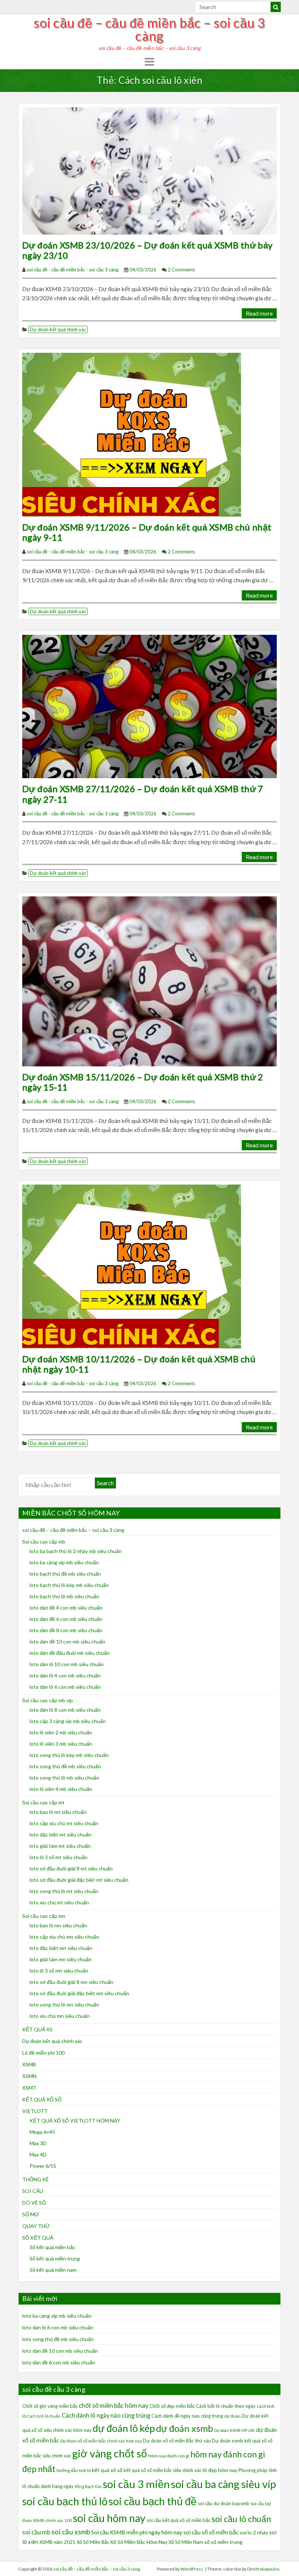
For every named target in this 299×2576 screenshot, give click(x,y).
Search (105, 1483)
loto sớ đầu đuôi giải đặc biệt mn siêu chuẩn (79, 1993)
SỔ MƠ (31, 2214)
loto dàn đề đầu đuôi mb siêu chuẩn (70, 1653)
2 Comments (181, 270)
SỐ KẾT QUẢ (38, 2238)
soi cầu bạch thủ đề (153, 2501)
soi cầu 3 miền (136, 2484)
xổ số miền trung (223, 2542)
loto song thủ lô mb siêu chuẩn (64, 1778)
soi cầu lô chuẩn (241, 2519)
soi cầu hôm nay (109, 2518)
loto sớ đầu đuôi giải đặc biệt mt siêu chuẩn (79, 1880)
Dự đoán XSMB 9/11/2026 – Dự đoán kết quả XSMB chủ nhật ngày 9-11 (147, 532)
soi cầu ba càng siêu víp (224, 2484)
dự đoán (232, 2416)
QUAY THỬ (36, 2226)
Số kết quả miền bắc (53, 2247)
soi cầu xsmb (71, 2532)
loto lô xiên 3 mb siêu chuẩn (61, 1744)
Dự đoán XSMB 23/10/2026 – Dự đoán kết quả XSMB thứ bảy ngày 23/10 (147, 250)
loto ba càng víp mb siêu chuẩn (64, 1562)
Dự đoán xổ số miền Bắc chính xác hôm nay (101, 2441)
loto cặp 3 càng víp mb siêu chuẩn (68, 1721)
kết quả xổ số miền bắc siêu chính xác (163, 2470)
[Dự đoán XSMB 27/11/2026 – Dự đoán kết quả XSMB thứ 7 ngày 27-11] (149, 705)
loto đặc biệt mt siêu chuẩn (61, 1835)
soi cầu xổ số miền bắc (211, 2532)
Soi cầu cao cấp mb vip (48, 1700)
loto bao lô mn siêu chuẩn (58, 1925)
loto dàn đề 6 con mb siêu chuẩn (66, 1619)
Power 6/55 (43, 2166)
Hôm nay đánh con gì (169, 2456)
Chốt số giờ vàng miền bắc (50, 2406)
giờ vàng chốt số (110, 2453)
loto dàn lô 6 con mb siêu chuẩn (65, 1687)
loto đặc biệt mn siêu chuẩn (61, 1948)
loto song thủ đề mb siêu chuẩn (65, 1766)
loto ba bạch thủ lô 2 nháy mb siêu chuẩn (76, 1551)
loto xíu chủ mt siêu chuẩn (59, 1902)
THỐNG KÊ (36, 2179)
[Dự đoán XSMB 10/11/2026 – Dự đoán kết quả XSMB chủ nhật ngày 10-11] (132, 1265)
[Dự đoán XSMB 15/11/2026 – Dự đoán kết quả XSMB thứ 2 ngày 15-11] (149, 980)
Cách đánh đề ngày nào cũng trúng (187, 2416)
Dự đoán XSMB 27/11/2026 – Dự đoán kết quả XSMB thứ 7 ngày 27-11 (143, 794)
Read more (259, 313)
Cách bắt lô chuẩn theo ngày (226, 2406)
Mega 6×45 (42, 2132)
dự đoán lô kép (124, 2428)
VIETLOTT (35, 2111)
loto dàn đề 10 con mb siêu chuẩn (67, 1642)
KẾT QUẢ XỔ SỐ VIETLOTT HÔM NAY (75, 2121)
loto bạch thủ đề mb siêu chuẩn (65, 1574)
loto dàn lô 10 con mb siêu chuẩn (67, 1664)
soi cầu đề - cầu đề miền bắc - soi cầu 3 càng (73, 270)
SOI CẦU (33, 2191)
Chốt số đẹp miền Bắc (172, 2406)
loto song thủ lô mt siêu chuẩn (64, 1891)
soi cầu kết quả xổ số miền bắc (178, 2520)
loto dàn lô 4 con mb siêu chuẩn (65, 1675)
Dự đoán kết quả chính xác (58, 329)
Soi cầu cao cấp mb (44, 1542)
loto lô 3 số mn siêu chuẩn (59, 1971)
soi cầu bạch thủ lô (65, 2501)
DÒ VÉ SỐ (34, 2203)
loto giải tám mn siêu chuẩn (61, 1959)
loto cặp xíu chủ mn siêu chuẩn (64, 1937)
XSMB (29, 2064)
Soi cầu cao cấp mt (43, 1802)
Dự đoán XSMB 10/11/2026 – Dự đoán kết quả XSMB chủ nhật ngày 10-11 (139, 1364)
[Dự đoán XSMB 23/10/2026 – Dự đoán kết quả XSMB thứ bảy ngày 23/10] (149, 170)
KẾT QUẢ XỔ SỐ (42, 2099)
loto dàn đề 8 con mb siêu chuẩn (66, 1630)
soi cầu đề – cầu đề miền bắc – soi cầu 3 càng (149, 29)
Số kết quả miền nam (53, 2270)
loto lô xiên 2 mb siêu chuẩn (61, 1732)
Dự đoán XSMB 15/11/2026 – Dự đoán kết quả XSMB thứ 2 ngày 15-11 (143, 1082)
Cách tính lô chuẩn (44, 2416)
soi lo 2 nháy (254, 2532)
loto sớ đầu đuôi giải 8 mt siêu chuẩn (71, 1868)
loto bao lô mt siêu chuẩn (58, 1812)
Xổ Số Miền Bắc (93, 2542)
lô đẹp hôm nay (220, 2470)
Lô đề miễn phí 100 (43, 2053)
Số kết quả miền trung (55, 2258)
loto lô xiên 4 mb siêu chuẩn (61, 1789)
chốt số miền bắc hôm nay (114, 2405)
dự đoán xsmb (185, 2428)
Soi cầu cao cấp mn (44, 1916)
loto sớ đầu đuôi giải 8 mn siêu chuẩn (71, 1982)
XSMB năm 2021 (57, 2542)
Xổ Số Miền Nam (186, 2542)
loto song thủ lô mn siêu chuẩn (64, 2005)
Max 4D (38, 2154)
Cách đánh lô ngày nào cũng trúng (106, 2415)
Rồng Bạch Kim (88, 2486)
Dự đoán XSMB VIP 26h (234, 2430)
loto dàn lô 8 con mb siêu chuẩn (65, 1710)
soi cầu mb (36, 2532)
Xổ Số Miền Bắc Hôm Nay (139, 2542)
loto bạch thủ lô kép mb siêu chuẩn (69, 1585)
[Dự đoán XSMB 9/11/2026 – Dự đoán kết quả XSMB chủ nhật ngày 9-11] (132, 434)
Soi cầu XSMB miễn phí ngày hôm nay (137, 2532)
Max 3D (38, 2143)
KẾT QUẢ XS (37, 2029)
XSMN (29, 2076)
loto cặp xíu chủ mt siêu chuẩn (64, 1823)
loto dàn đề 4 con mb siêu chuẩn (66, 1608)
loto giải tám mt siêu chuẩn (60, 1846)
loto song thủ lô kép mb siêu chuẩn (69, 1755)
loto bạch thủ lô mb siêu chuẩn (64, 1596)
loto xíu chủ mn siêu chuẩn (60, 2016)
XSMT (29, 2088)
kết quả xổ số (107, 2470)
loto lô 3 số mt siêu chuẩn (59, 1857)
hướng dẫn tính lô (74, 2470)
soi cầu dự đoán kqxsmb (224, 2503)
